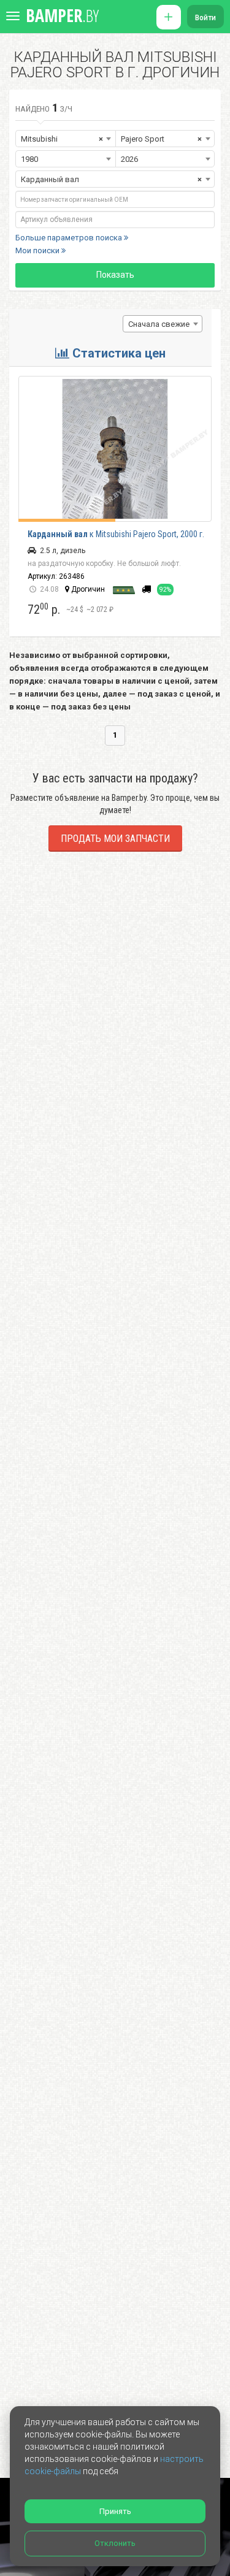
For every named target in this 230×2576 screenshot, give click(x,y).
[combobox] (163, 324)
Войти (205, 18)
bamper (62, 15)
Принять (115, 2511)
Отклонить (115, 2543)
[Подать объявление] (169, 17)
